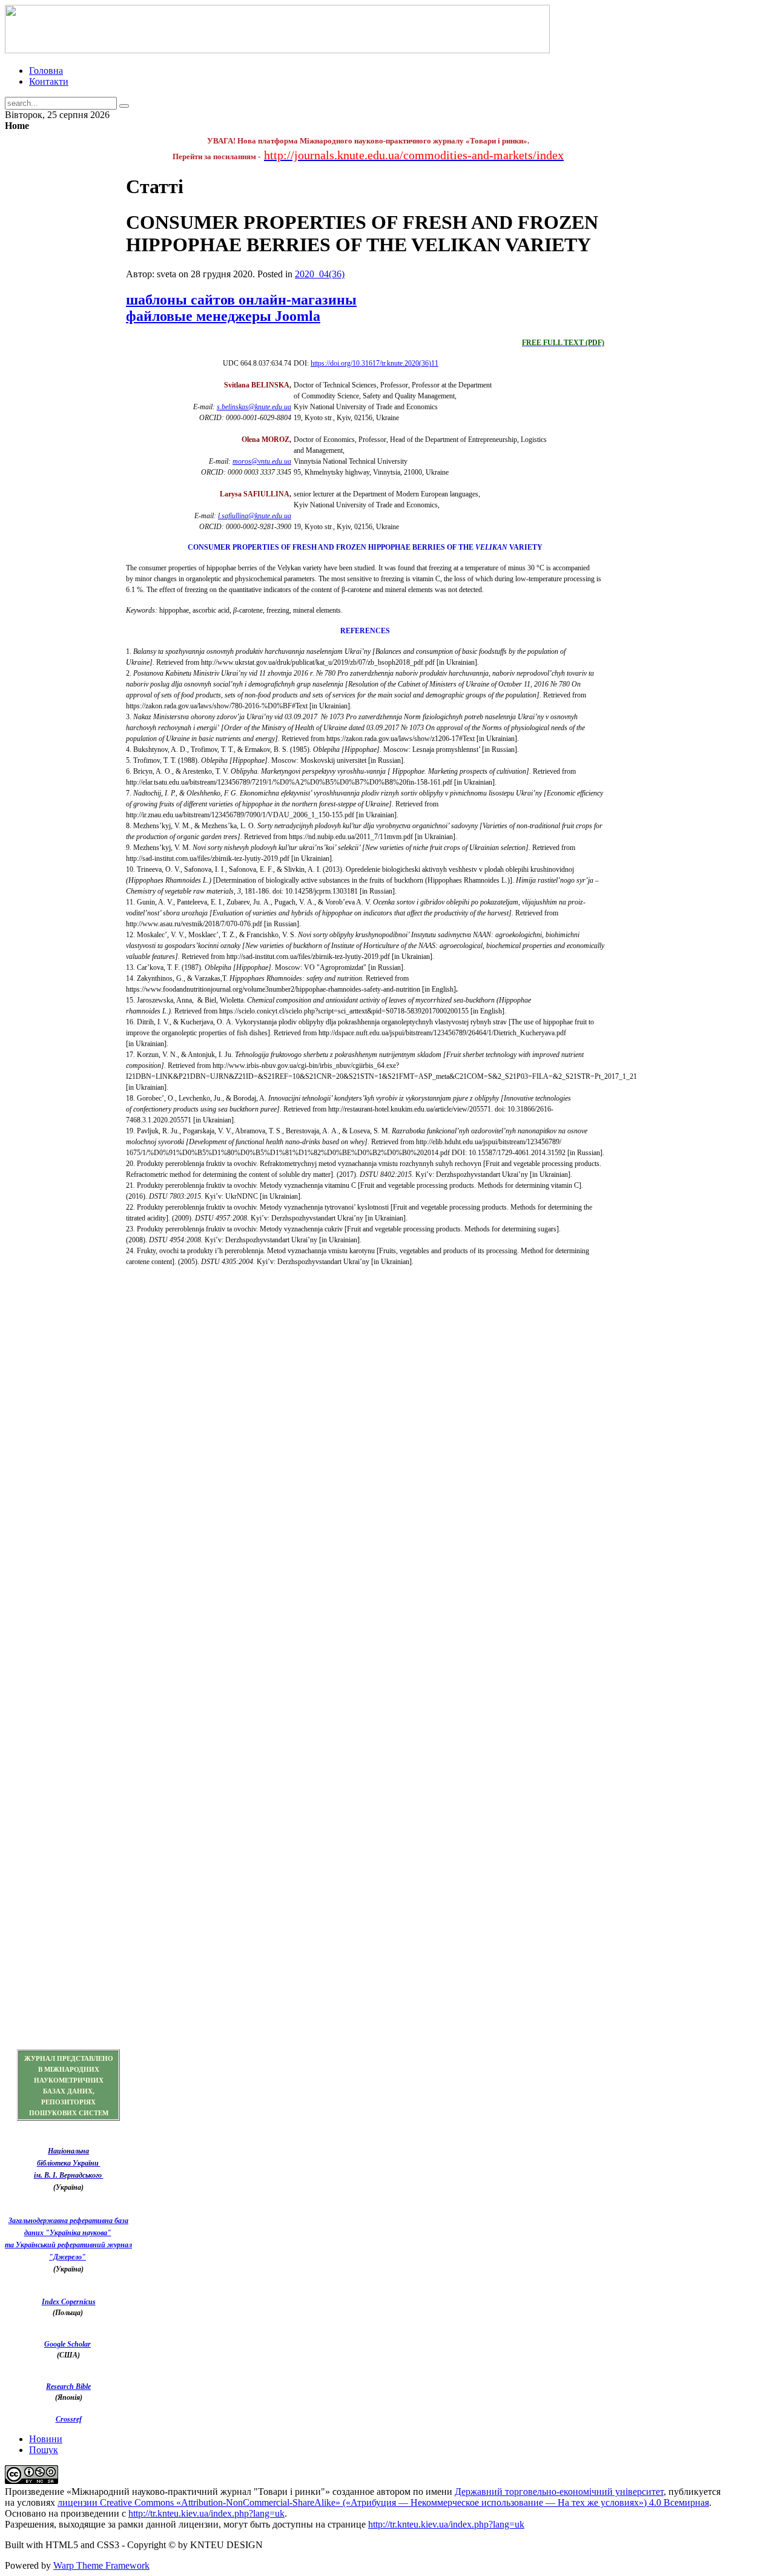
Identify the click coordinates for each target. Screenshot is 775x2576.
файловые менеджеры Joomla (223, 316)
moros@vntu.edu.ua (262, 461)
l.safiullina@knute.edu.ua (255, 516)
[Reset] (124, 106)
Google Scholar (68, 2344)
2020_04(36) (320, 274)
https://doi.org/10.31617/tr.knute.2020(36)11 (374, 363)
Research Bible (68, 2387)
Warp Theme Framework (101, 2565)
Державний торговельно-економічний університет (559, 2492)
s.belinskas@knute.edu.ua (254, 407)
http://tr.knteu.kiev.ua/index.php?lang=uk (206, 2513)
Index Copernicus (69, 2302)
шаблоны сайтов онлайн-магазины (241, 300)
